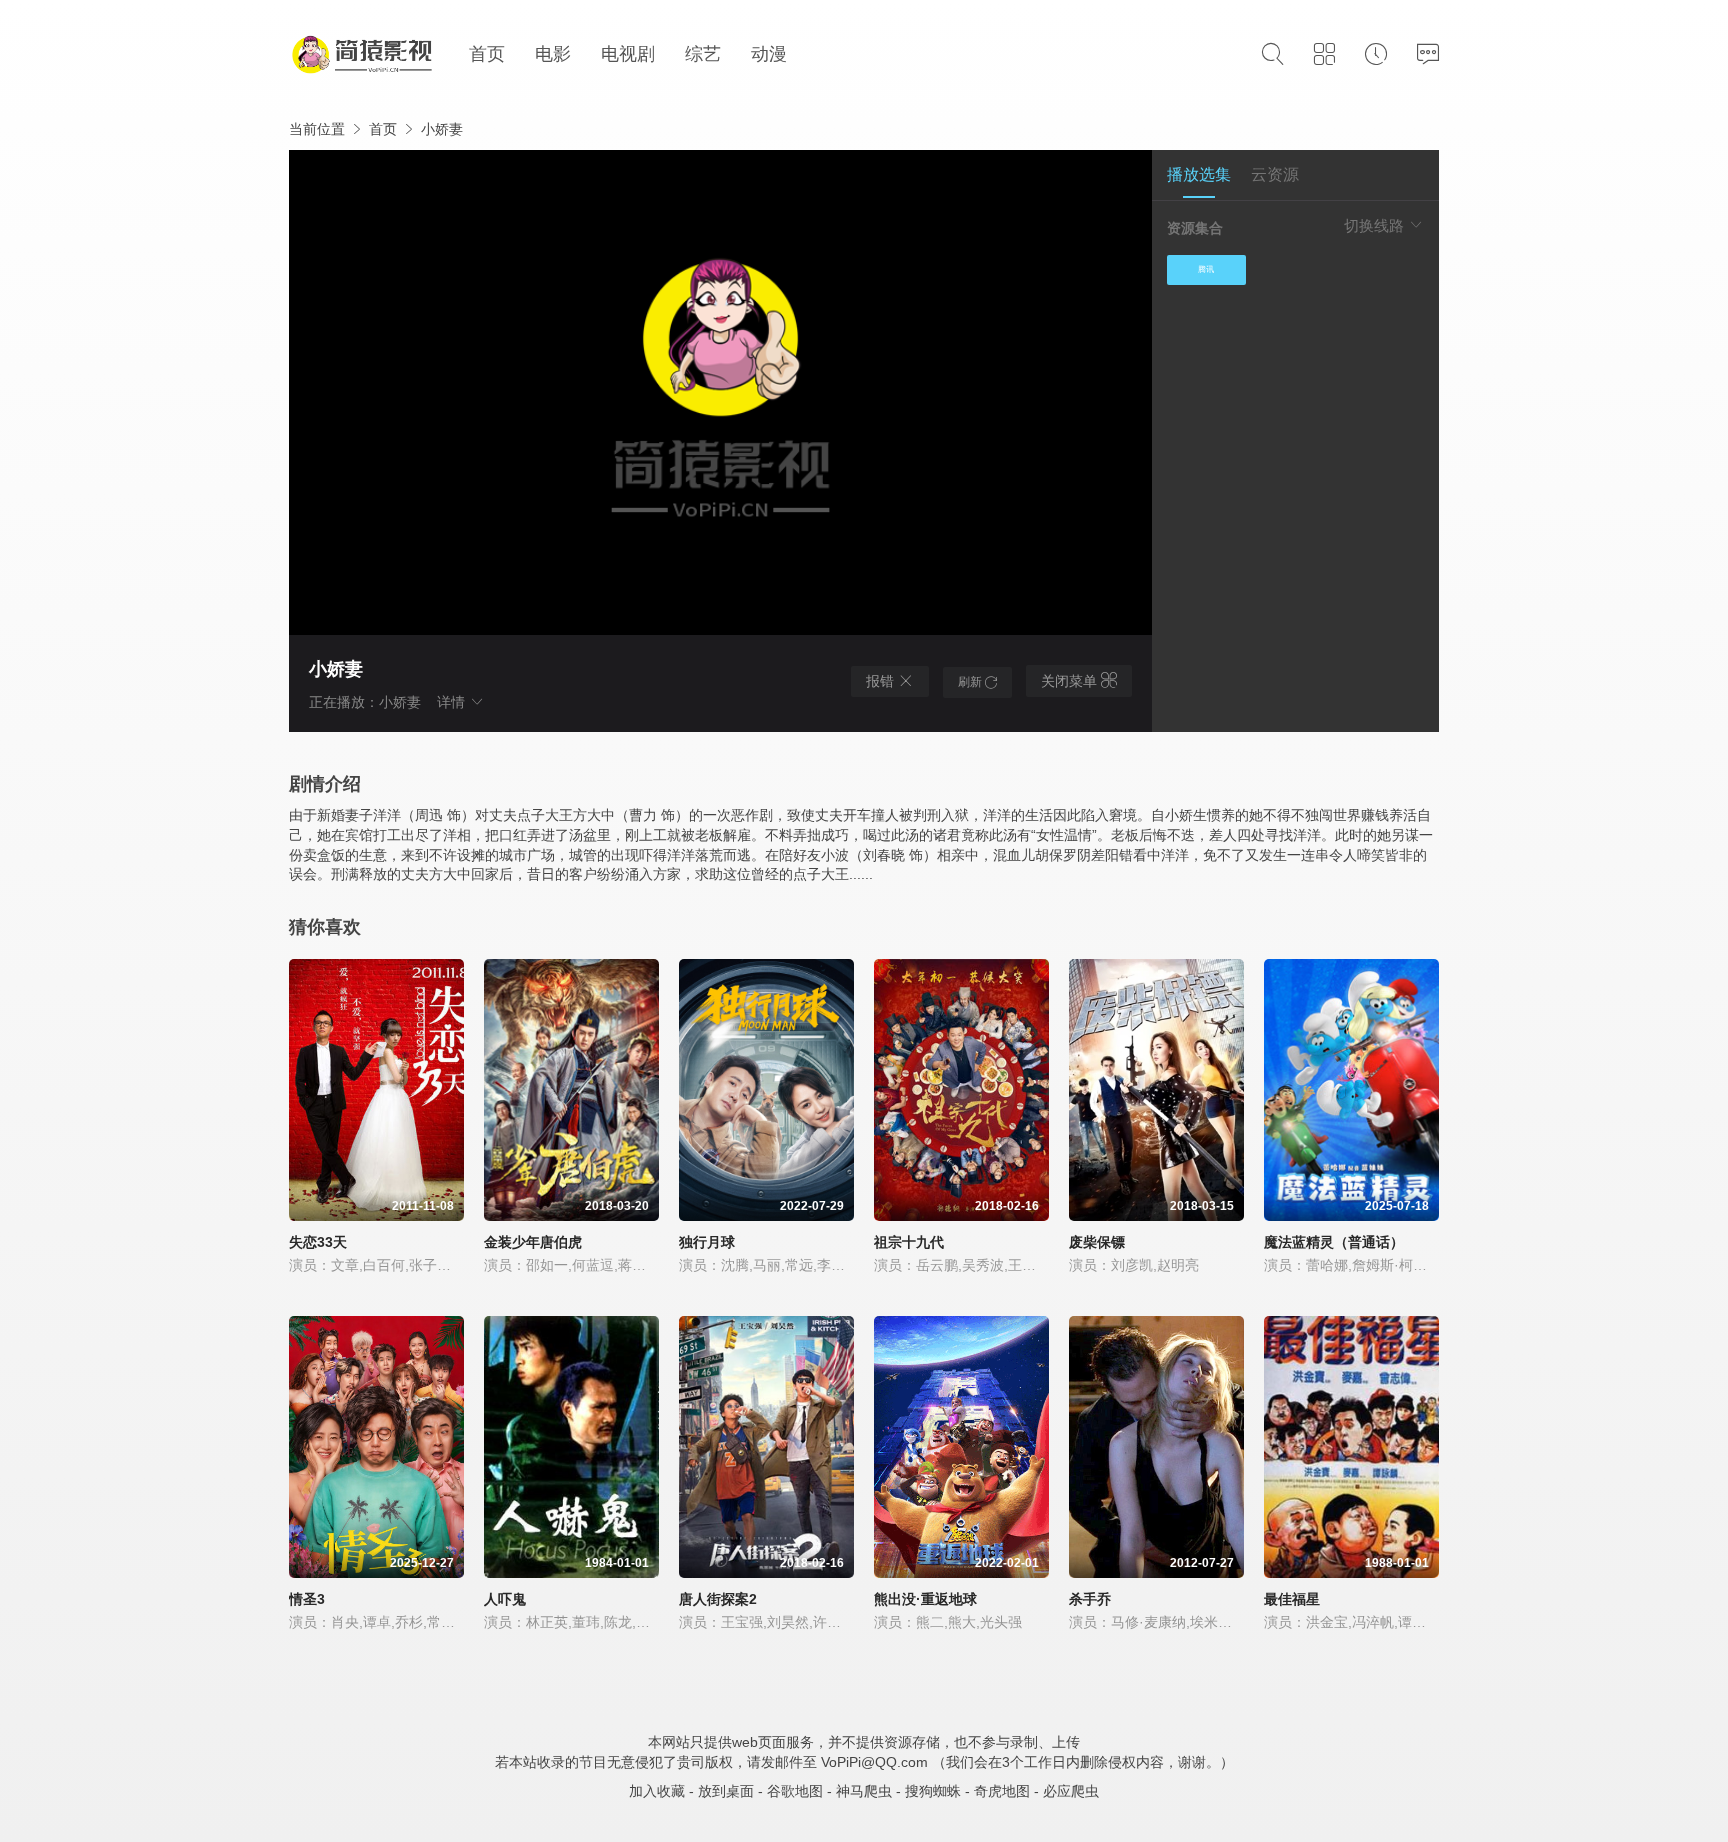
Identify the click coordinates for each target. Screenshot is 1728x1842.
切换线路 (1376, 225)
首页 (487, 54)
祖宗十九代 (909, 1242)
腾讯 (1206, 269)
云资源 (1275, 174)
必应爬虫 (1071, 1791)
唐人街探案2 (718, 1599)
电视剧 (628, 54)
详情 (453, 702)
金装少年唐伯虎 (533, 1242)
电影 (553, 54)
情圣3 (307, 1599)
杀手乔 (1090, 1599)
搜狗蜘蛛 (933, 1791)
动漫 (769, 54)
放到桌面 (726, 1791)
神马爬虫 (864, 1791)
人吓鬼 (505, 1599)
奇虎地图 (1002, 1791)
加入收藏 (657, 1791)
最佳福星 (1292, 1599)
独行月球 (707, 1242)
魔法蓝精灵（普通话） (1334, 1242)
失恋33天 (318, 1242)
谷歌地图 (795, 1791)
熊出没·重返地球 (925, 1599)
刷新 (971, 682)
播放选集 (1199, 174)
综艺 (703, 54)
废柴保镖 (1097, 1242)
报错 (882, 681)
